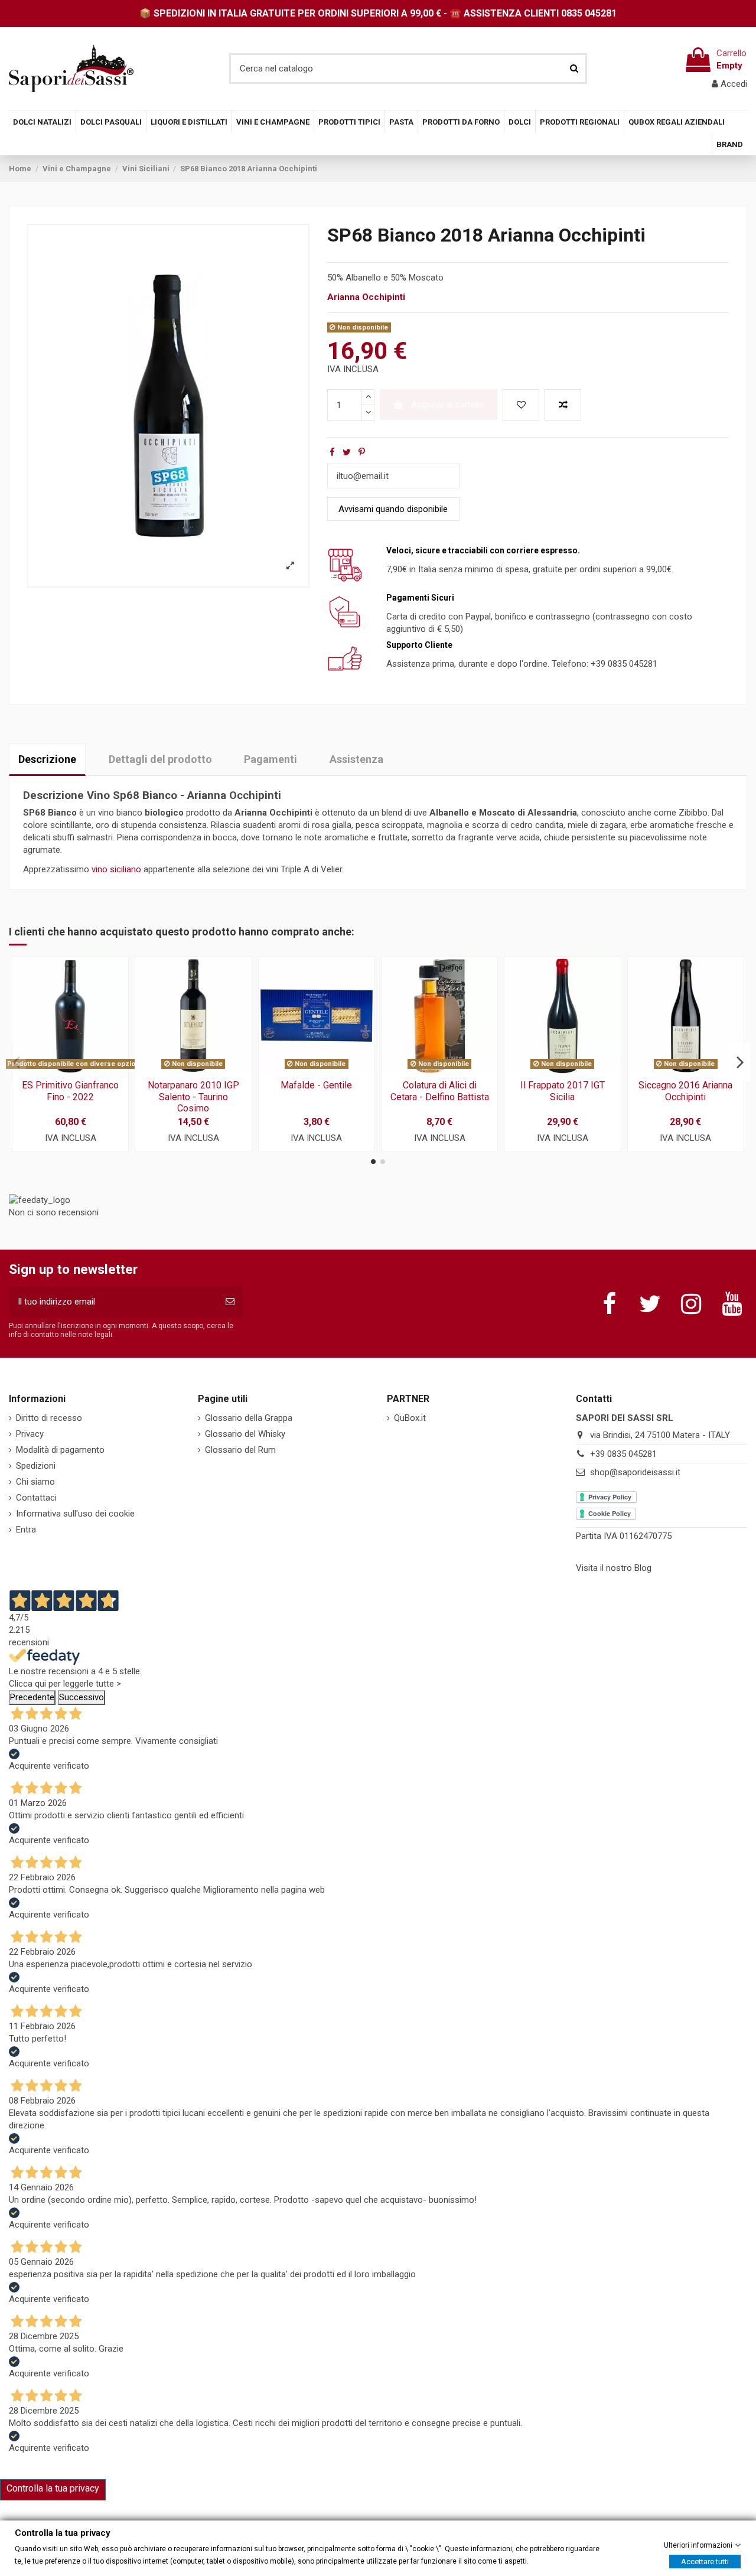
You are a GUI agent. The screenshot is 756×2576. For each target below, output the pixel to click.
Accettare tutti (705, 2561)
